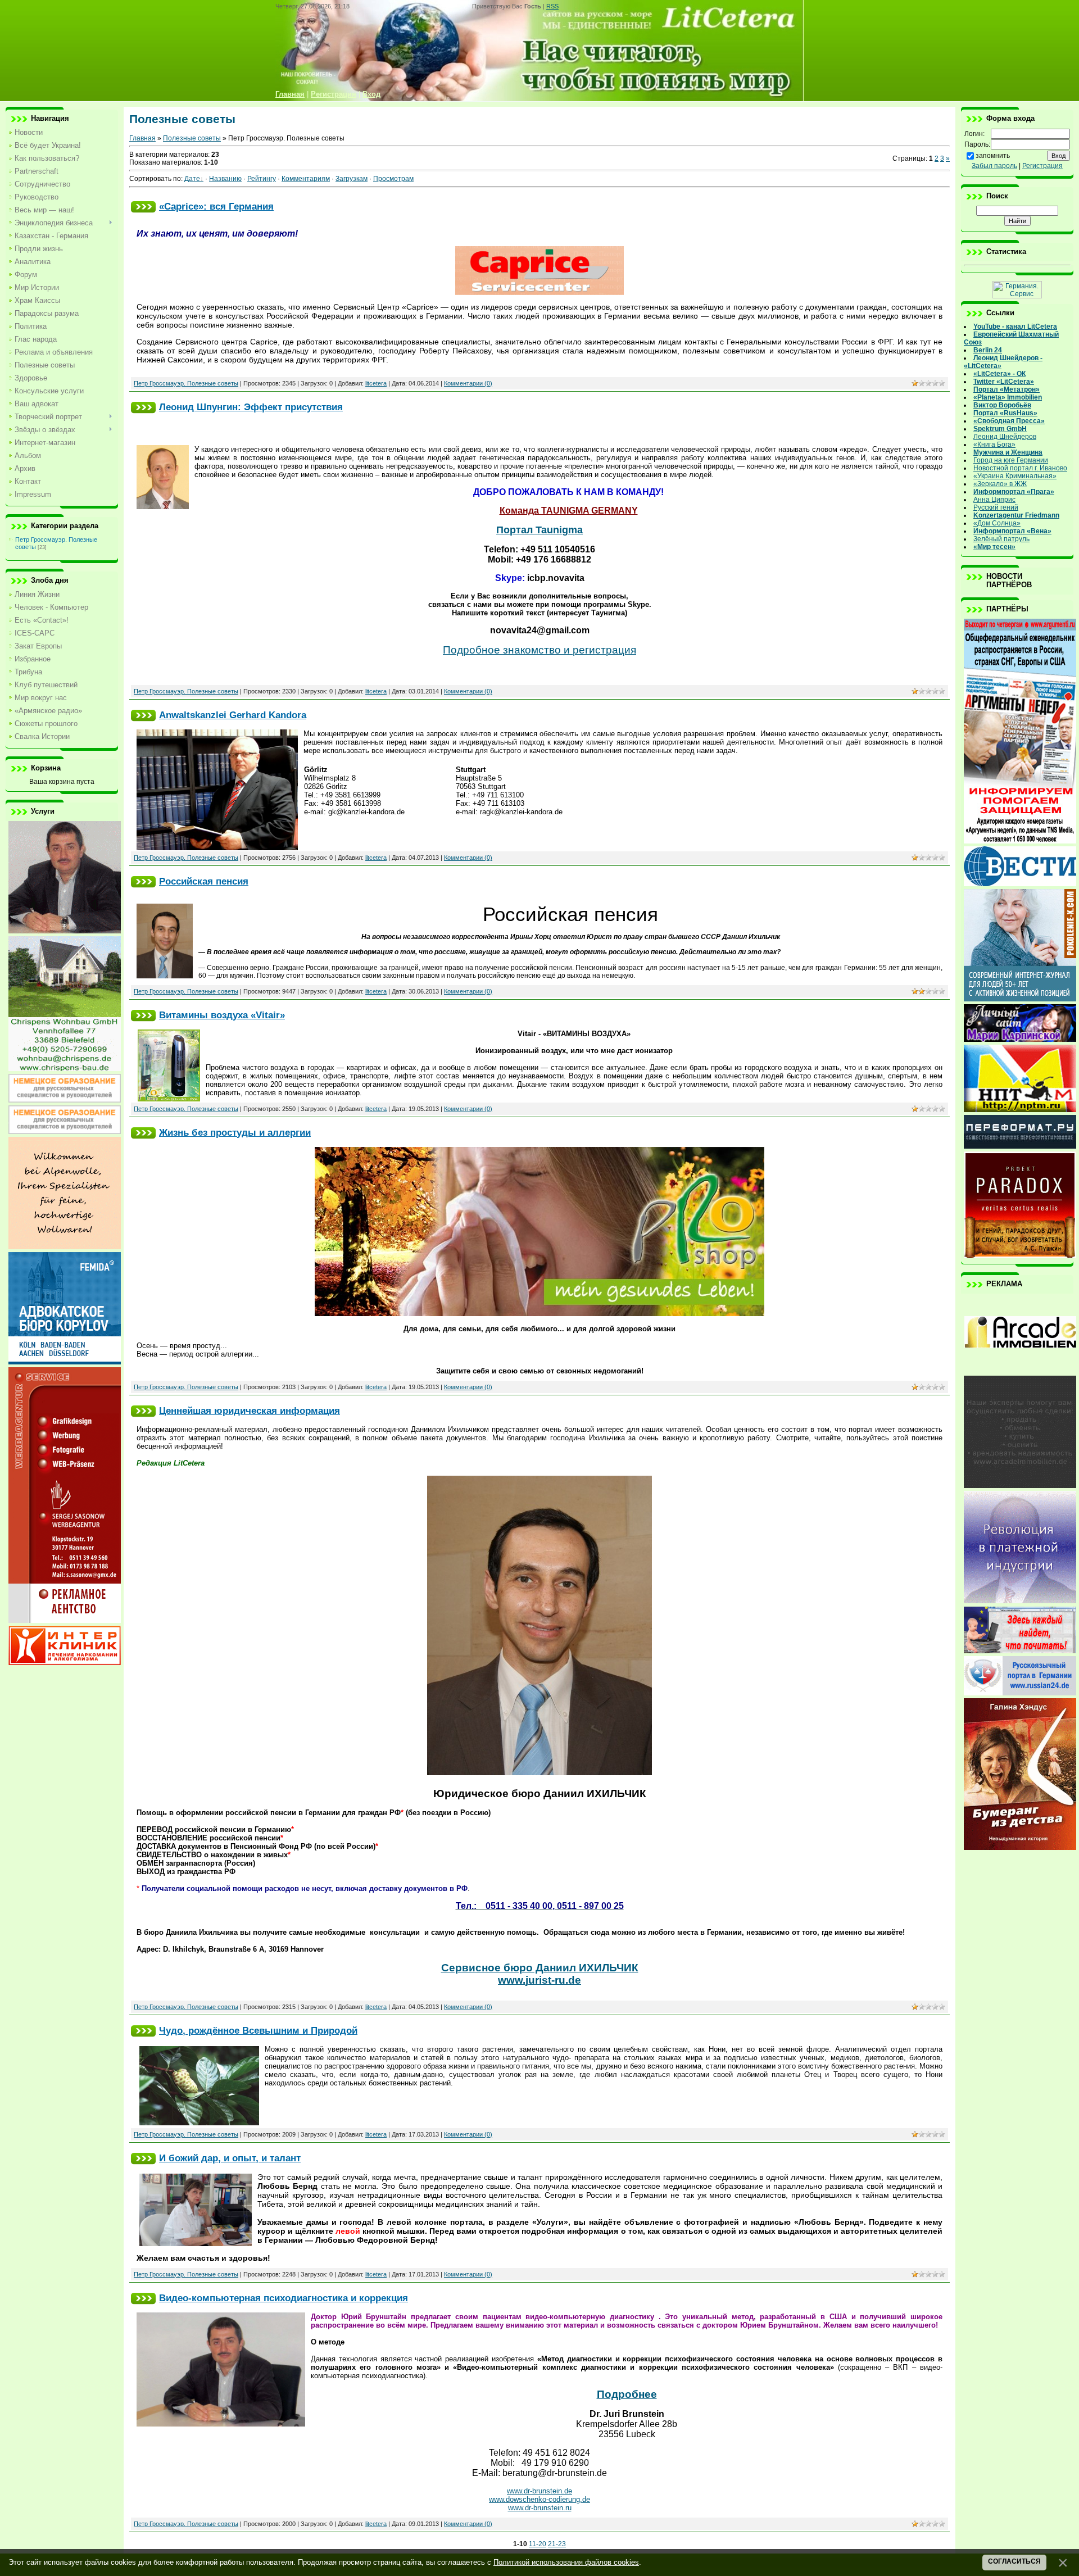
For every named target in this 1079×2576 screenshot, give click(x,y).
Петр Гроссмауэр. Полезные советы (186, 383)
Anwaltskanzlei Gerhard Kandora (233, 715)
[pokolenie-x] (1020, 999)
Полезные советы (192, 138)
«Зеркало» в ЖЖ (1000, 484)
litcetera (376, 383)
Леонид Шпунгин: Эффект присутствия (251, 407)
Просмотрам (393, 179)
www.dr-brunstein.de (539, 2491)
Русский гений (996, 507)
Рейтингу (262, 179)
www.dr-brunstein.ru (540, 2508)
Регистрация (1042, 166)
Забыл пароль (994, 166)
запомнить (993, 156)
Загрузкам (352, 179)
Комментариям (306, 179)
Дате (192, 179)
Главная (142, 138)
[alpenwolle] (65, 1247)
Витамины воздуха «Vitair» (222, 1015)
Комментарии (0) (468, 383)
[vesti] (1020, 884)
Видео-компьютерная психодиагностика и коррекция (284, 2298)
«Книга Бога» (994, 445)
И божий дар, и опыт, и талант (230, 2158)
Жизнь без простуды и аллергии (235, 1132)
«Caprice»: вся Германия (216, 206)
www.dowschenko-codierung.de (539, 2499)
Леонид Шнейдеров (1005, 437)
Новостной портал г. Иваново (1020, 468)
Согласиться (1014, 2561)
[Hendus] (1020, 1848)
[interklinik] (65, 1663)
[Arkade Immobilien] (1020, 1371)
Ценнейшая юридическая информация (250, 1411)
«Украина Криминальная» (1015, 476)
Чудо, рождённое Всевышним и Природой (258, 2030)
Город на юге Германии (1011, 460)
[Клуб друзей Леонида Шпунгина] (1020, 1601)
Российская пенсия (204, 881)
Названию (225, 179)
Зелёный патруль (1001, 539)
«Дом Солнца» (997, 523)
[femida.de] (65, 1362)
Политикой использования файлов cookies (566, 2562)
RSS (552, 6)
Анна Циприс (994, 500)
